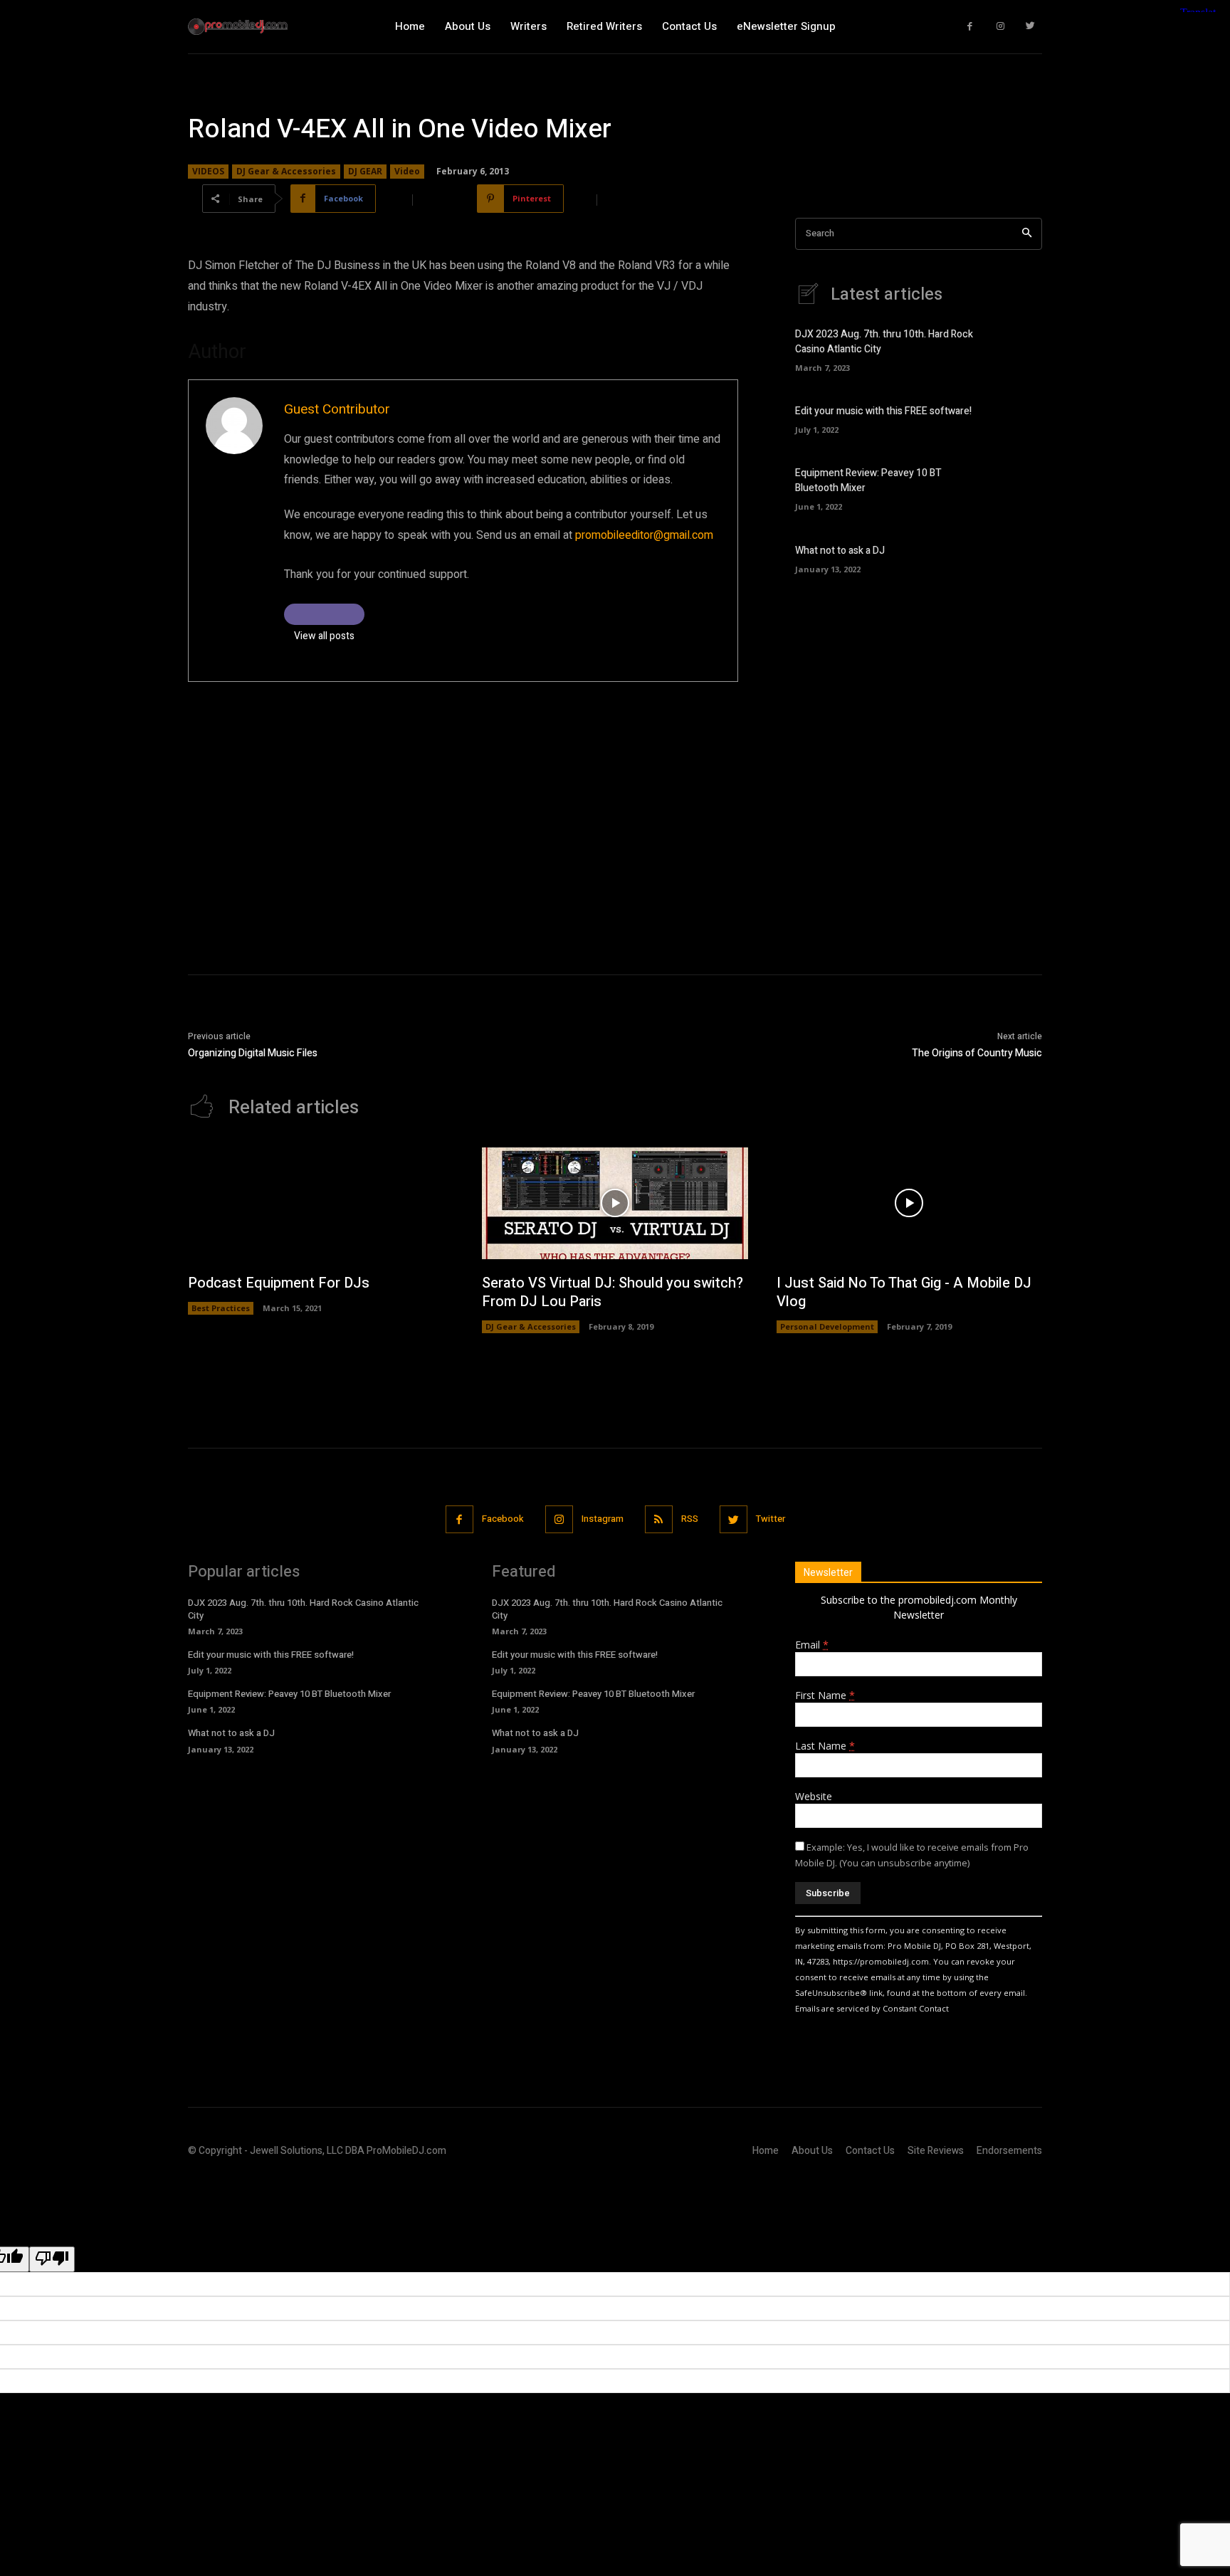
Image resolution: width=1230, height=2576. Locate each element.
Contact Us (870, 2151)
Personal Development (827, 1326)
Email (812, 1645)
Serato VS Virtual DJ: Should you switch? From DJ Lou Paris (613, 1292)
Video (407, 171)
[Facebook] (971, 27)
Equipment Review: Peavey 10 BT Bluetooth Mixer (289, 1694)
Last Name (825, 1746)
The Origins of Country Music (977, 1053)
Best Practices (221, 1308)
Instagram (603, 1519)
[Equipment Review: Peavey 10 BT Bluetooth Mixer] (1018, 487)
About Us (812, 2151)
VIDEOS (208, 171)
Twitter (771, 1519)
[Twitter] (1031, 27)
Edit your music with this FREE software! (883, 411)
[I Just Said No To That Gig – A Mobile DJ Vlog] (909, 1203)
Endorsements (1009, 2151)
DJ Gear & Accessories (286, 171)
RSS (690, 1519)
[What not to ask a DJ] (1018, 557)
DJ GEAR (365, 171)
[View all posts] (324, 614)
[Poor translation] (52, 2259)
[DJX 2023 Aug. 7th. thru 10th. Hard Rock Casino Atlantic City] (1018, 348)
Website (814, 1796)
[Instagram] (1000, 27)
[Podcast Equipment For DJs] (321, 1203)
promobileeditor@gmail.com (644, 535)
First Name (825, 1695)
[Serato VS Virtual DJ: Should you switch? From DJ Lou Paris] (615, 1203)
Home (766, 2151)
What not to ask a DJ (840, 551)
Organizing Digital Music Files (253, 1053)
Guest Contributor (337, 409)
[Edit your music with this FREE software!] (1018, 418)
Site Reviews (936, 2151)
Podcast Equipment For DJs (279, 1283)
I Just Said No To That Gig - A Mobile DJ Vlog (904, 1292)
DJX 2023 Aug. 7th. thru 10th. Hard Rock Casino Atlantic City (303, 1609)
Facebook (503, 1519)
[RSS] (659, 1519)
